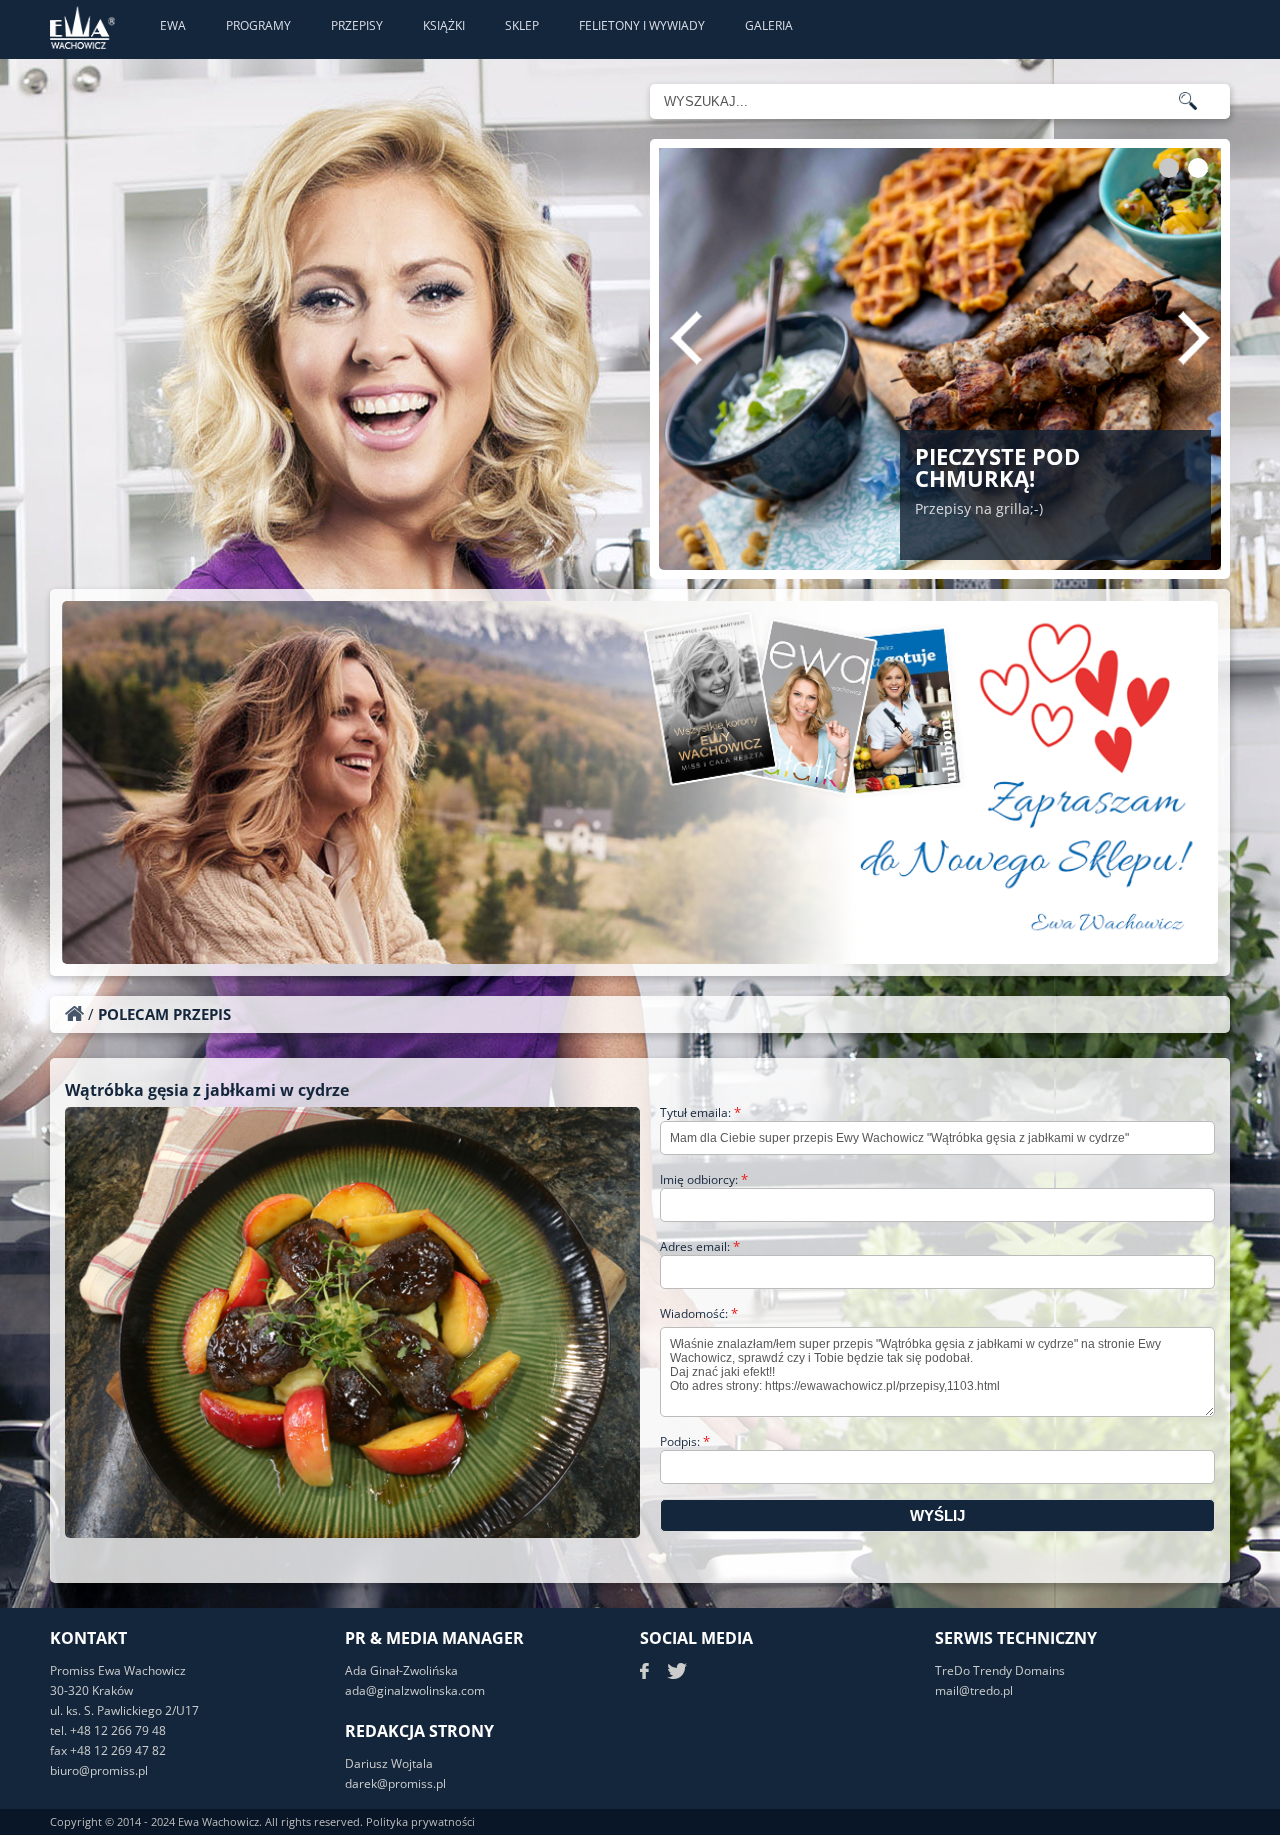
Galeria (769, 25)
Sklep (522, 25)
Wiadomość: (699, 1313)
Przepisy (357, 25)
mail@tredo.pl (974, 1690)
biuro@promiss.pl (99, 1770)
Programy (258, 25)
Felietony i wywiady (642, 25)
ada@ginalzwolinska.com (415, 1690)
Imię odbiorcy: (704, 1179)
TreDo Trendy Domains (1000, 1670)
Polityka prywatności (420, 1821)
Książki (444, 25)
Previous (686, 338)
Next (1194, 338)
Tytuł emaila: (700, 1112)
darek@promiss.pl (395, 1783)
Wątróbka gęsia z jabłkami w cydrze (207, 1090)
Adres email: (700, 1246)
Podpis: (685, 1441)
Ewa (173, 25)
